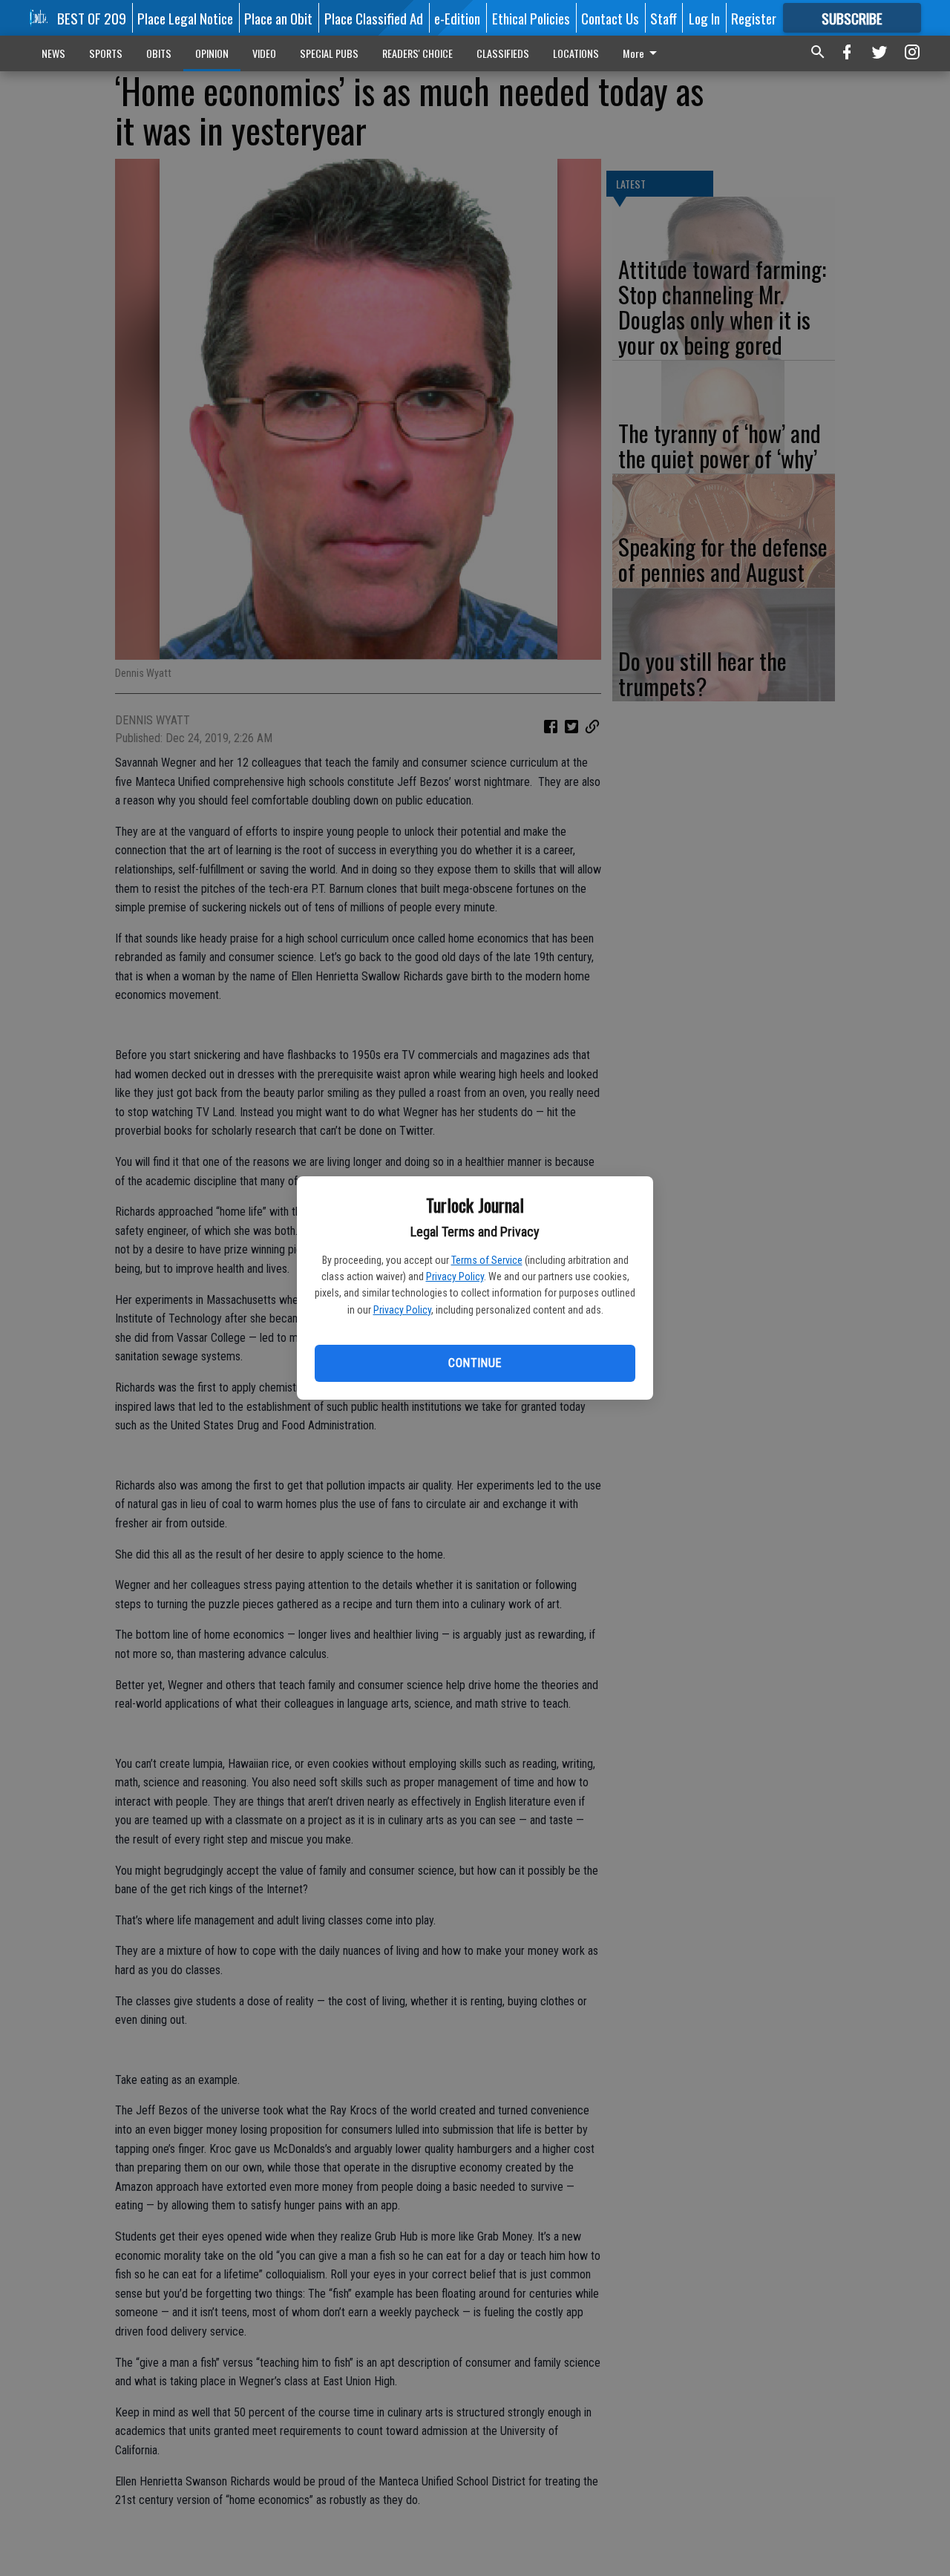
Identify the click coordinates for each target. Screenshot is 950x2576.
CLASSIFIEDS (503, 53)
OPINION (212, 53)
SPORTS (106, 53)
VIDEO (264, 53)
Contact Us (610, 18)
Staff (664, 18)
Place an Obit (278, 18)
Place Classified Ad (374, 18)
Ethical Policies (531, 18)
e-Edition (457, 18)
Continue (475, 1363)
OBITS (159, 53)
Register (754, 18)
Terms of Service (487, 1260)
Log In (704, 18)
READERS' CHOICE (417, 53)
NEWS (53, 53)
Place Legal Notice (185, 18)
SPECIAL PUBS (329, 53)
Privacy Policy (455, 1276)
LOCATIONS (576, 53)
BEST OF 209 (92, 18)
